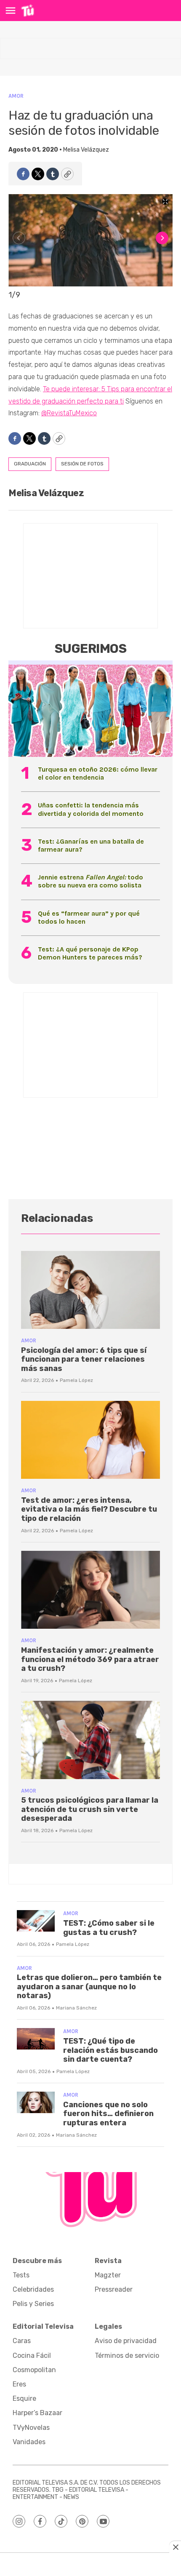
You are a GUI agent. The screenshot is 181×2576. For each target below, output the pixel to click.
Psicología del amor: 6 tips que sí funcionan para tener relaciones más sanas (84, 1359)
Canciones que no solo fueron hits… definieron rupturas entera (108, 2114)
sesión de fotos (82, 464)
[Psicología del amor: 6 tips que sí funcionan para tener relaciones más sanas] (90, 1290)
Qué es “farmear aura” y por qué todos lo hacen (89, 917)
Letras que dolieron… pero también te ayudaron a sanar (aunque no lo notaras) (89, 1987)
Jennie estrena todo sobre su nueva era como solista (90, 881)
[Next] (162, 238)
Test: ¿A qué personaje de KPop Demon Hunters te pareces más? (90, 953)
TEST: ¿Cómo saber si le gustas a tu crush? (109, 1928)
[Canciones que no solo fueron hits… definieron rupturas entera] (36, 2102)
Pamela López (76, 1380)
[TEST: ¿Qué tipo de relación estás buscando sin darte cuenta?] (36, 2039)
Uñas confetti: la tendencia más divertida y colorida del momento (91, 809)
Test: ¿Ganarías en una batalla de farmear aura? (91, 845)
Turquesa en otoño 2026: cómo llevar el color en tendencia (98, 773)
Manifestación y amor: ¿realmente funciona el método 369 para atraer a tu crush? (90, 1659)
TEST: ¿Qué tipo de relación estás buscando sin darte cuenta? (110, 2050)
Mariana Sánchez (76, 2008)
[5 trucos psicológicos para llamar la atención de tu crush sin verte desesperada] (90, 1740)
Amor (16, 96)
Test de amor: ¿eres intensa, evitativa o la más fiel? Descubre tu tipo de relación (89, 1509)
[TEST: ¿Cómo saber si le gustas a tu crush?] (36, 1921)
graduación (30, 464)
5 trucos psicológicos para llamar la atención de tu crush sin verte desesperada (90, 1809)
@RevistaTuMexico (69, 413)
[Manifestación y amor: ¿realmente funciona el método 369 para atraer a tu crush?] (90, 1590)
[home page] (28, 11)
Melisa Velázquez (86, 150)
